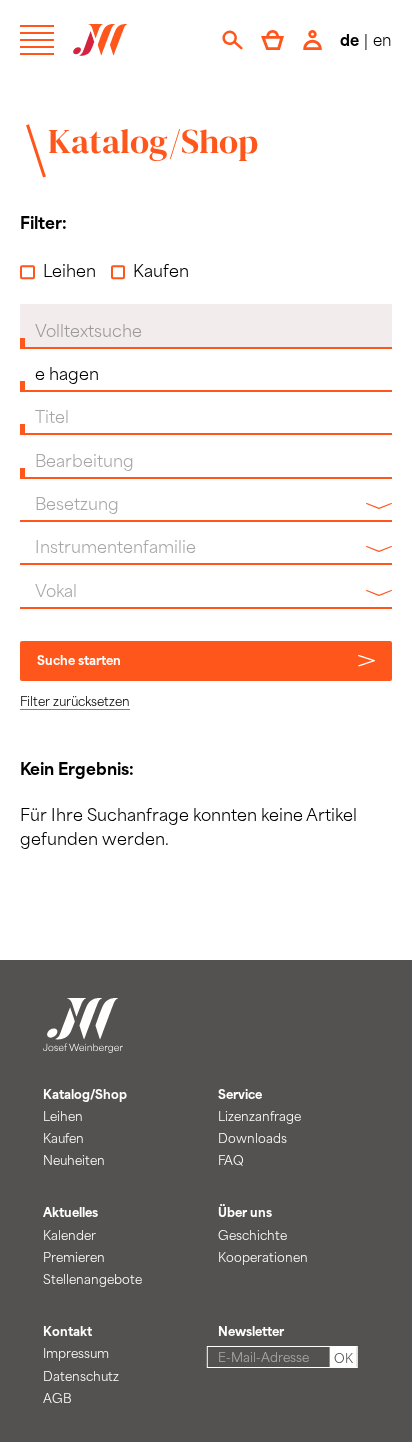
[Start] (83, 1041)
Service (240, 1094)
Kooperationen (263, 1257)
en (382, 39)
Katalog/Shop (153, 141)
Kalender (69, 1235)
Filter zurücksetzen (75, 701)
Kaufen (161, 270)
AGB (57, 1398)
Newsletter (251, 1331)
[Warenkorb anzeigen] (272, 40)
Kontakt (67, 1331)
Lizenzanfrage (259, 1116)
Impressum (76, 1353)
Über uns (245, 1212)
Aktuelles (70, 1212)
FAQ (231, 1160)
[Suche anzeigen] (232, 40)
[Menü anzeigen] (37, 40)
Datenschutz (81, 1376)
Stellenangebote (92, 1279)
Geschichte (252, 1235)
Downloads (252, 1138)
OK (343, 1358)
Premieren (74, 1257)
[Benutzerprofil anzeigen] (312, 40)
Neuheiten (74, 1160)
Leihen (69, 270)
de (349, 39)
